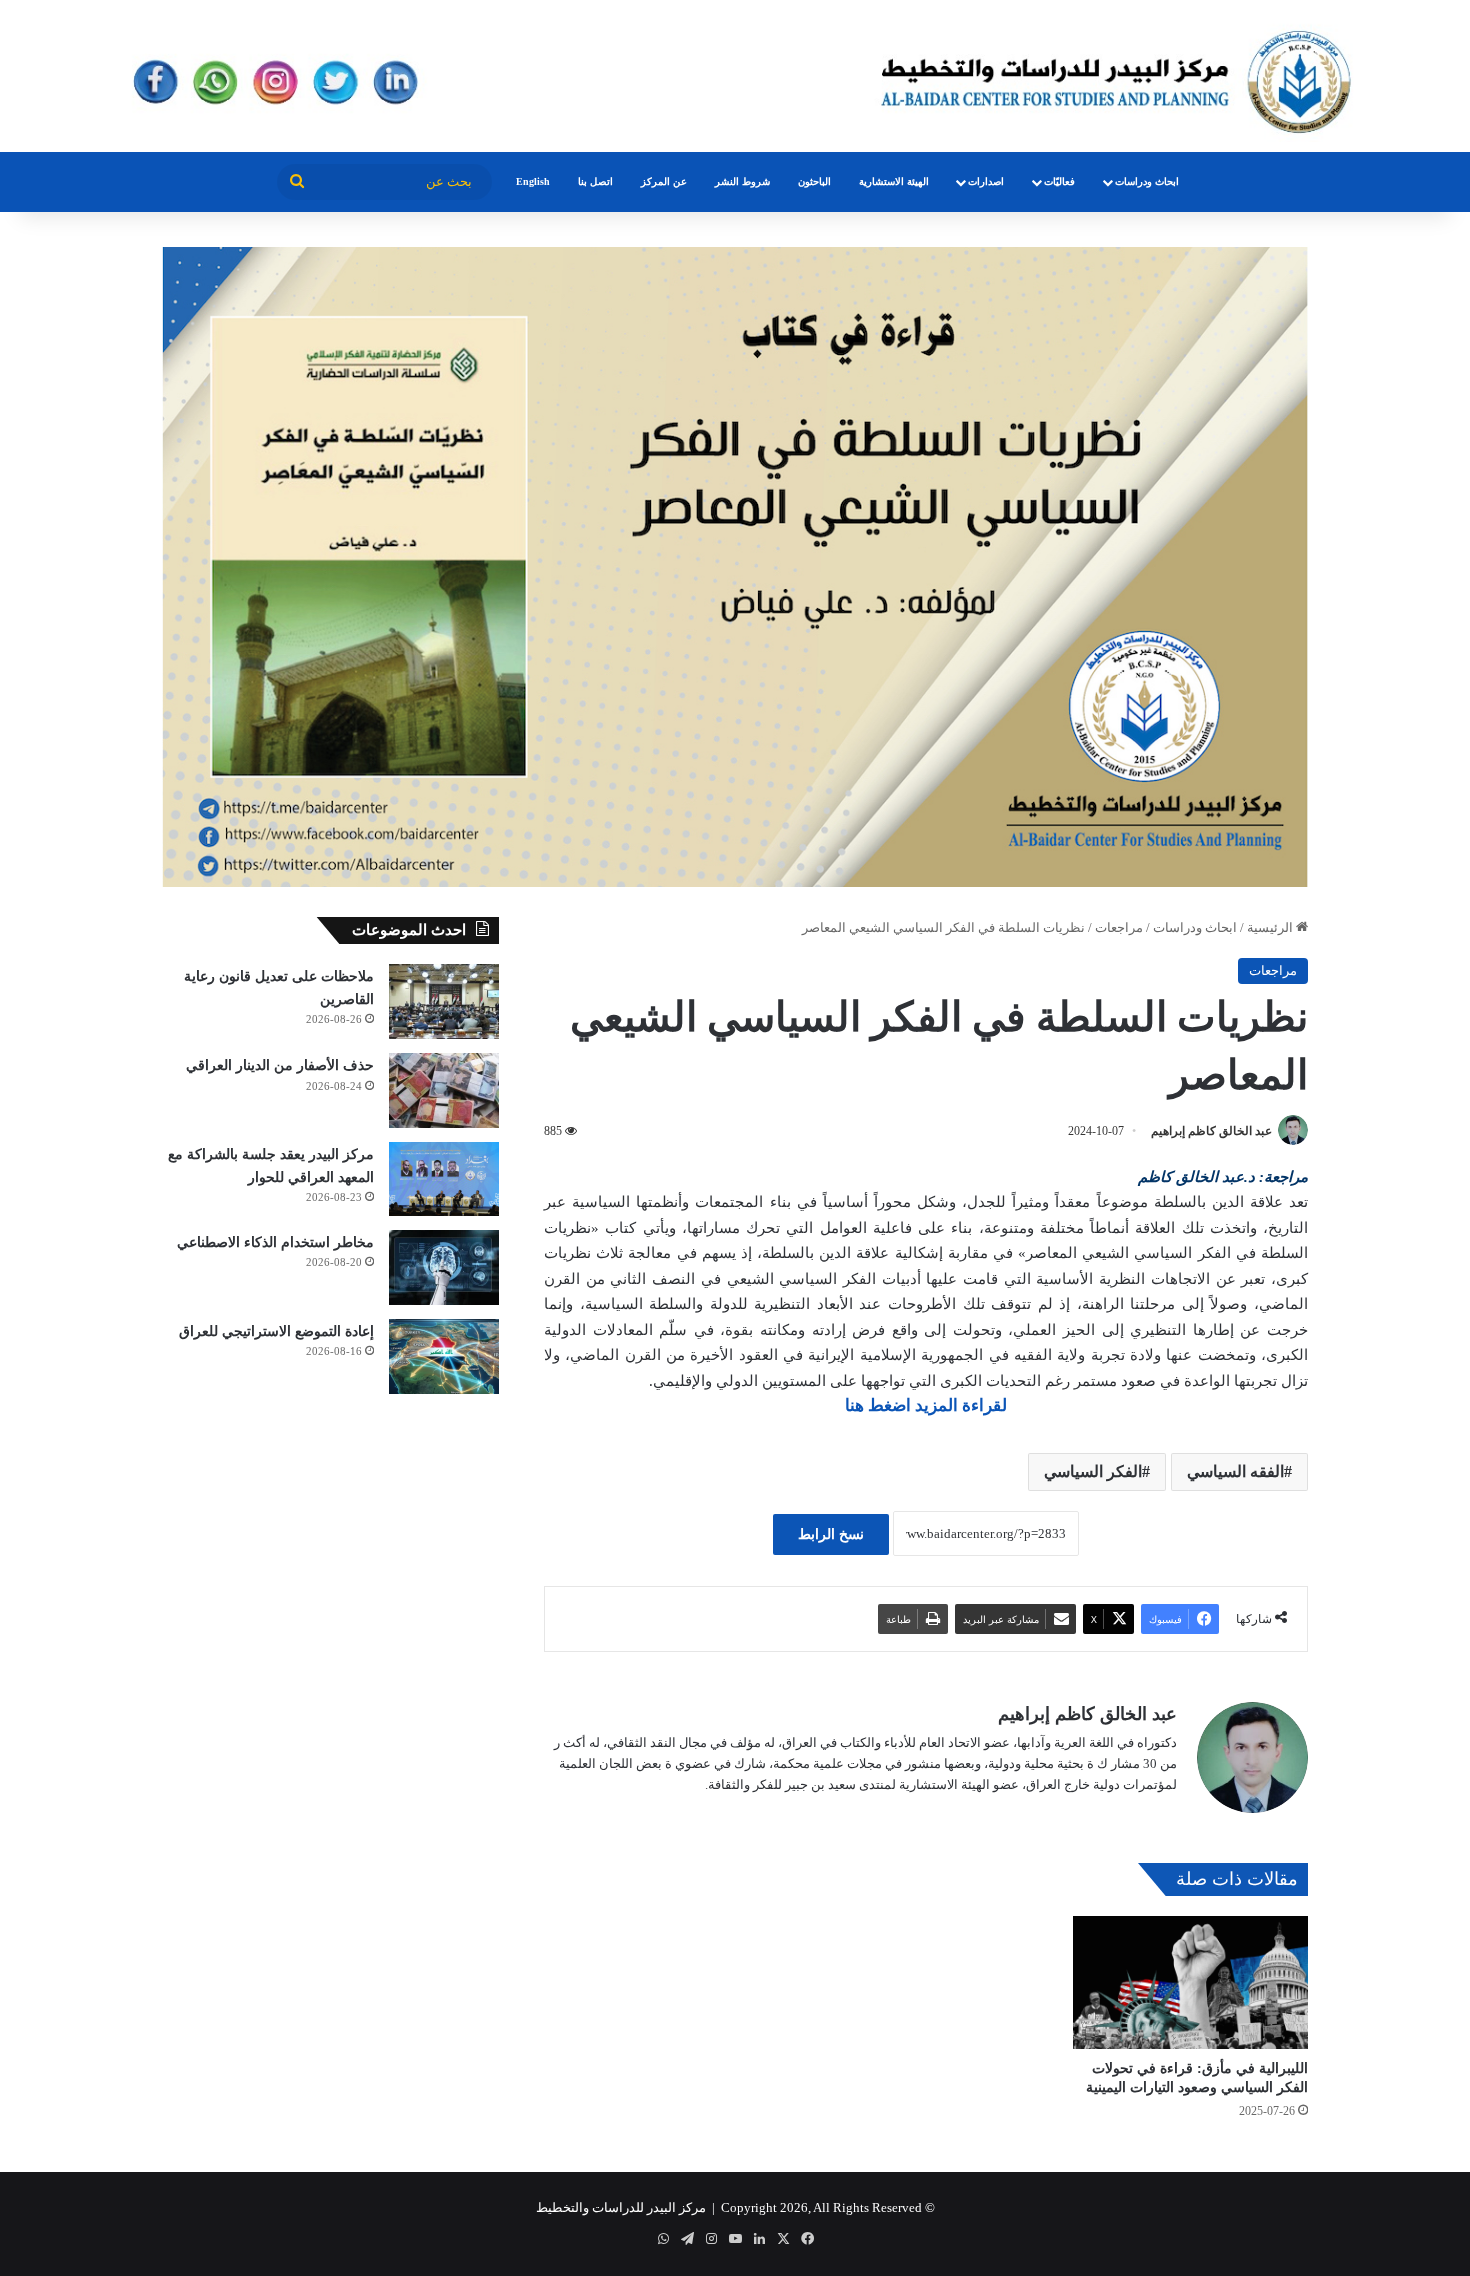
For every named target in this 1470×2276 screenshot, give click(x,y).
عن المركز (664, 181)
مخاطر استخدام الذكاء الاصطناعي (275, 1242)
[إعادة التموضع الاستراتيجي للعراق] (444, 1356)
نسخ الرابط (831, 1534)
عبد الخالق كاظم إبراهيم (1211, 1131)
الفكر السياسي (1093, 1471)
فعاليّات (1059, 181)
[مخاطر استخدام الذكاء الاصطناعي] (444, 1267)
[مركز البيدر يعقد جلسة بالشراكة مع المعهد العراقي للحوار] (444, 1179)
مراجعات (1119, 927)
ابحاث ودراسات (1147, 181)
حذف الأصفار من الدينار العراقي (280, 1065)
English (533, 181)
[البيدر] (735, 76)
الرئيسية (1271, 927)
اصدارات (986, 181)
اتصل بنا (595, 181)
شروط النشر (742, 181)
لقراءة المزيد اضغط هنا (926, 1405)
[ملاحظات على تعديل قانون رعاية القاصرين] (444, 1001)
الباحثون (814, 181)
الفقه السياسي (1235, 1471)
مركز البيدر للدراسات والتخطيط (621, 2207)
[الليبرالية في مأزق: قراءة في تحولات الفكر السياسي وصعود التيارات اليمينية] (1190, 1982)
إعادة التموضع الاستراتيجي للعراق (276, 1331)
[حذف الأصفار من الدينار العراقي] (444, 1090)
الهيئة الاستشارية (894, 181)
